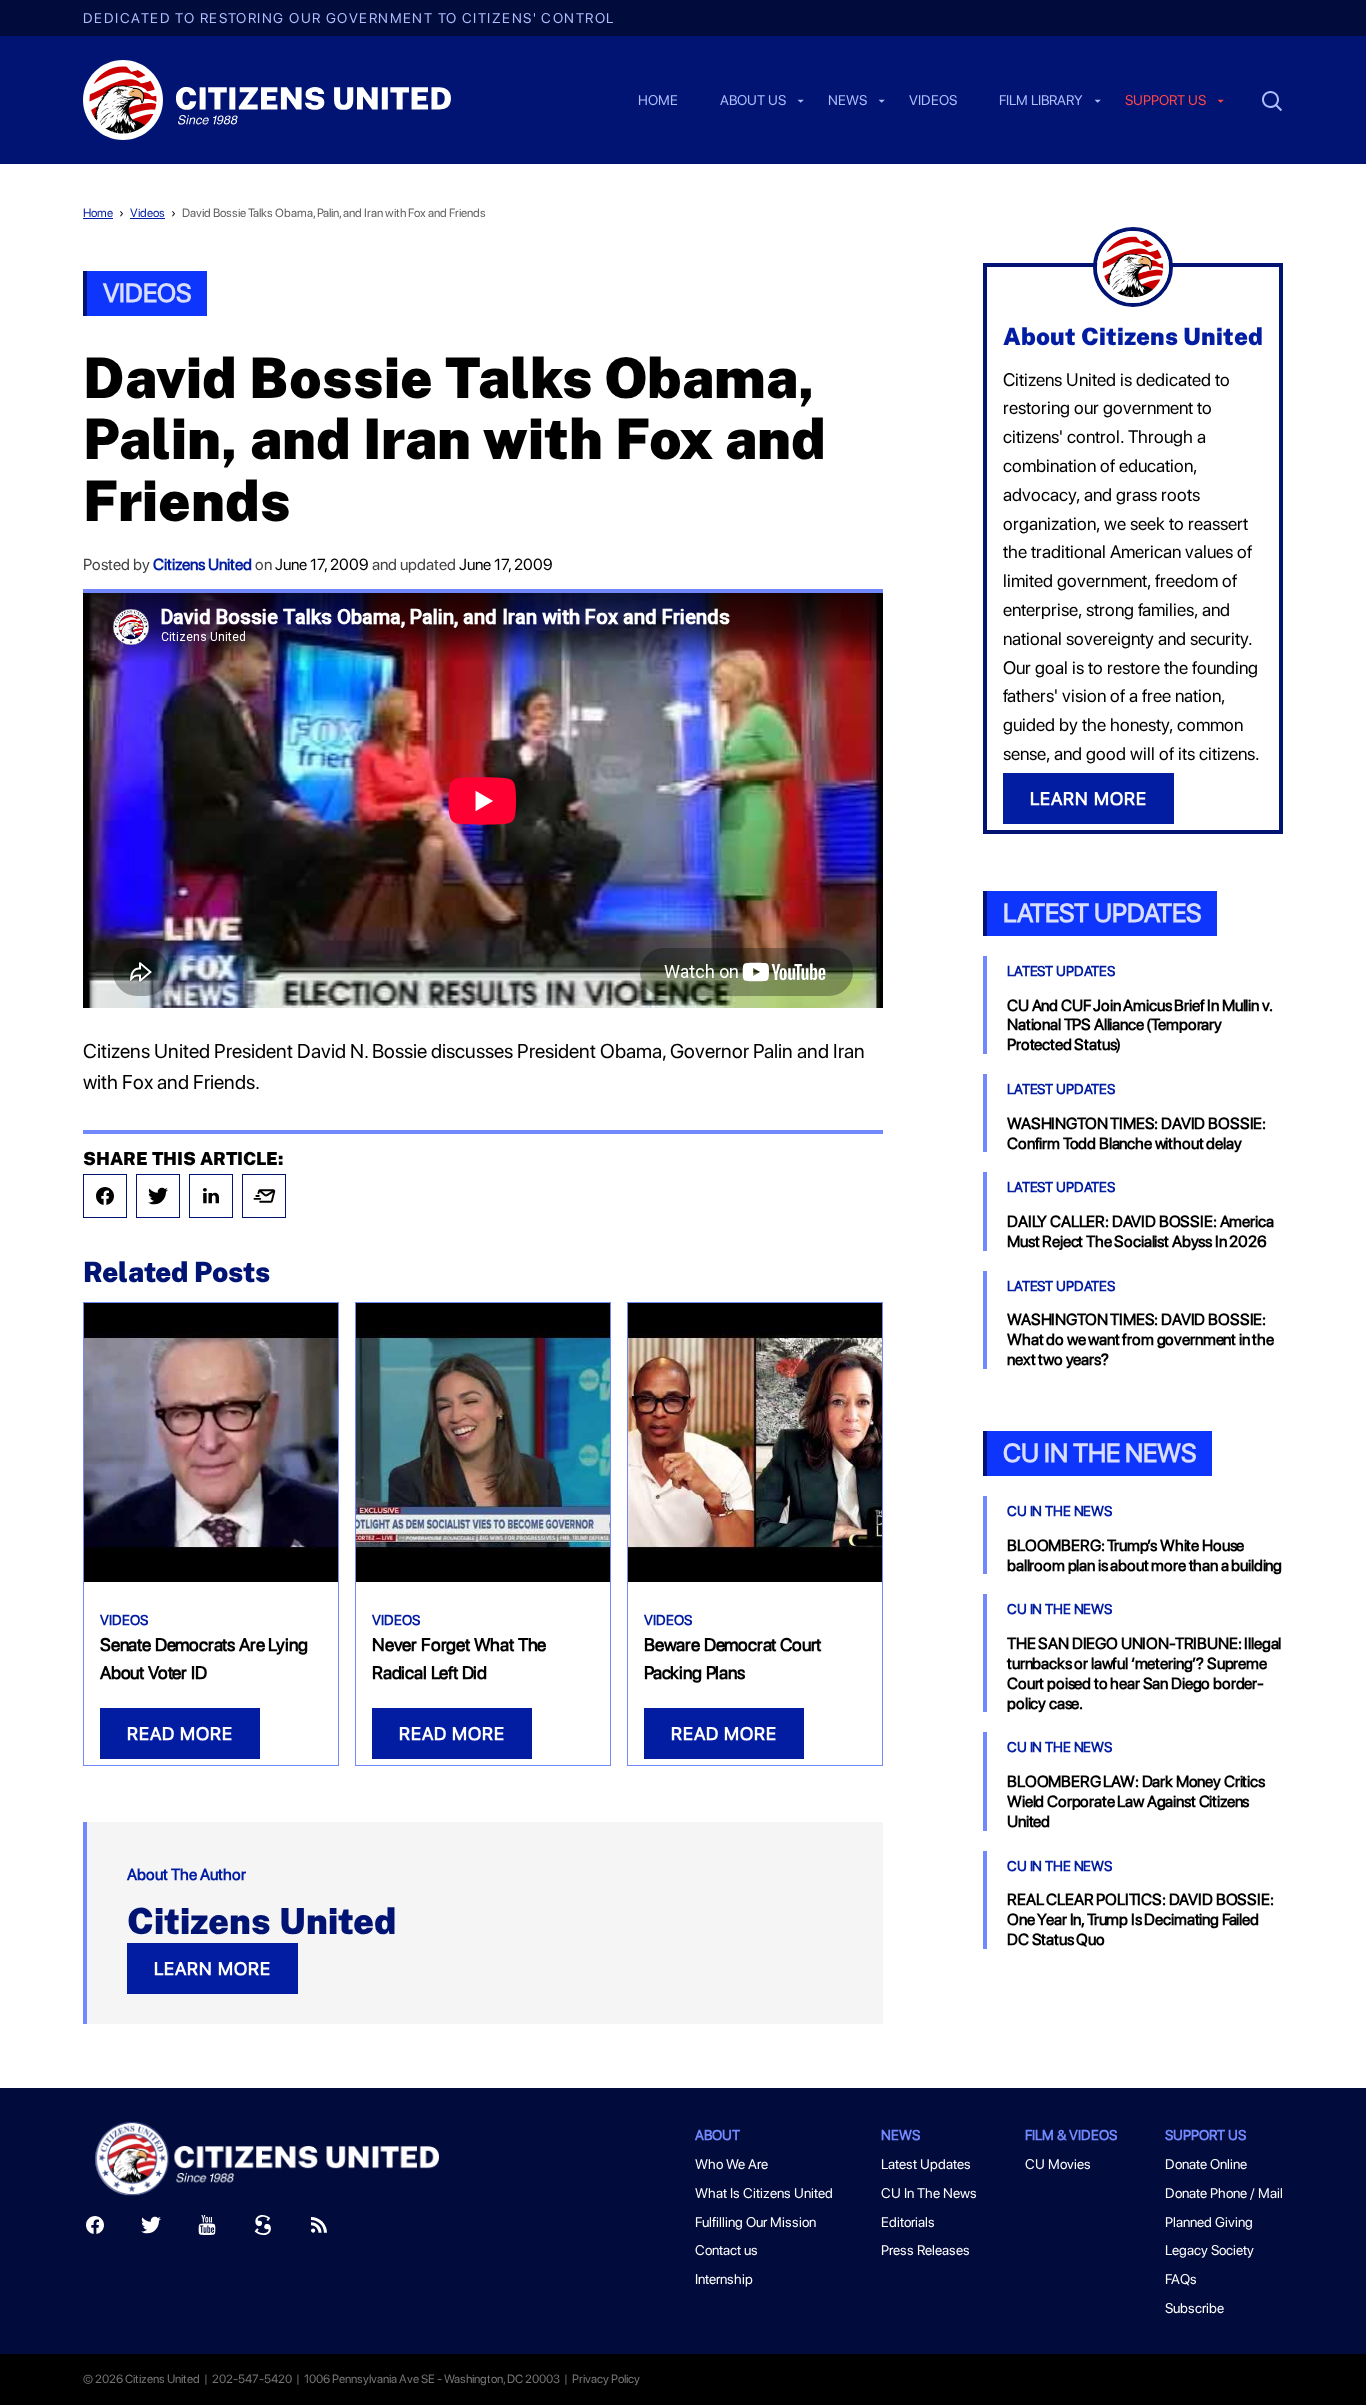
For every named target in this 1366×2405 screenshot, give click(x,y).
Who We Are (731, 2164)
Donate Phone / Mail (1224, 2193)
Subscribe (1194, 2308)
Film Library (1041, 101)
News (847, 101)
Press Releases (925, 2250)
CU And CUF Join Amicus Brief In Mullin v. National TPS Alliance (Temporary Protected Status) (1139, 1025)
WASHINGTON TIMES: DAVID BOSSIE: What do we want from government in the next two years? (1140, 1339)
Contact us (726, 2250)
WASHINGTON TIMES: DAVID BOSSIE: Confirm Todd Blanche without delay (1136, 1133)
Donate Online (1206, 2164)
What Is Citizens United (764, 2193)
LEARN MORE (212, 1968)
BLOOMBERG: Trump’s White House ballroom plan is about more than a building (1144, 1555)
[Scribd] (263, 2229)
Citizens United (202, 564)
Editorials (908, 2222)
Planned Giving (1209, 2222)
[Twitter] (158, 1196)
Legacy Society (1209, 2250)
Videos (933, 101)
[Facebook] (105, 1196)
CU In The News (1059, 1511)
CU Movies (1058, 2164)
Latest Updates (1102, 912)
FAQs (1181, 2279)
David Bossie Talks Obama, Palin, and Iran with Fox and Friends (334, 213)
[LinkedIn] (211, 1196)
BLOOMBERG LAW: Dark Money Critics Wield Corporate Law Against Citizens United (1136, 1801)
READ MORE (180, 1733)
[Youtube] (207, 2229)
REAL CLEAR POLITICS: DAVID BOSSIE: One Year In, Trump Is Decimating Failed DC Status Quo (1140, 1919)
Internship (724, 2279)
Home (658, 101)
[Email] (264, 1196)
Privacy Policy (606, 2379)
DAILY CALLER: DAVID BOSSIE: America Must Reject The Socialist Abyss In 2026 (1140, 1231)
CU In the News (1099, 1452)
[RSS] (319, 2229)
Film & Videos (1071, 2135)
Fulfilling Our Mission (755, 2222)
